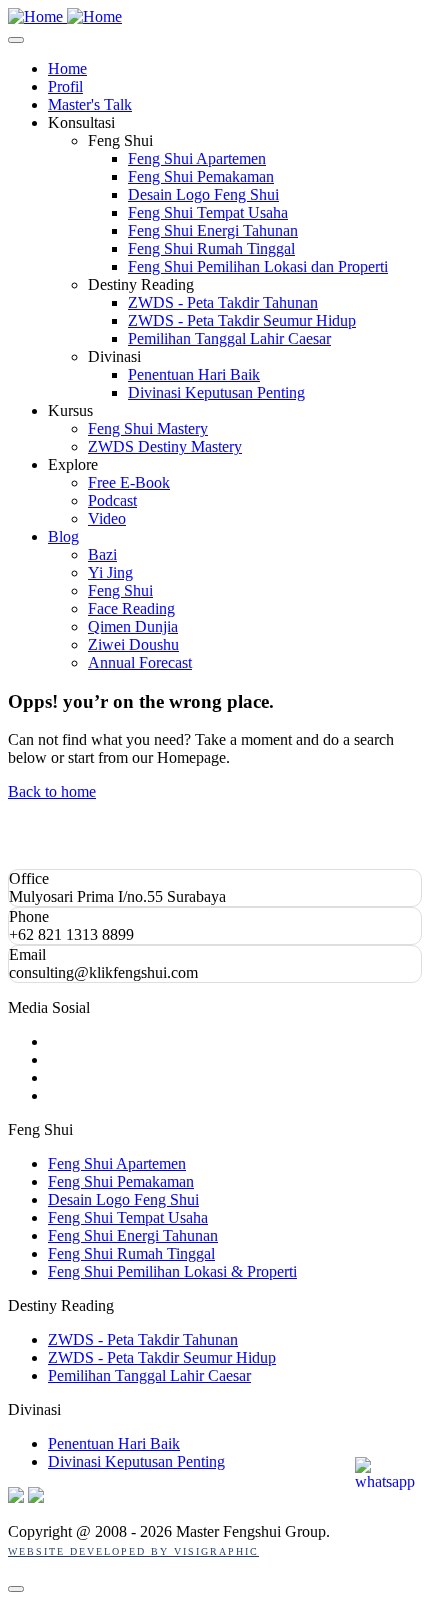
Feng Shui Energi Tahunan (213, 230)
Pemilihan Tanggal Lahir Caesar (229, 338)
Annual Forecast (140, 662)
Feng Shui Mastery (148, 428)
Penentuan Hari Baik (194, 374)
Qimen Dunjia (133, 626)
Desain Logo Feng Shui (203, 194)
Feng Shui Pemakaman (201, 176)
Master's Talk (90, 104)
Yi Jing (110, 572)
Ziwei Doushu (133, 644)
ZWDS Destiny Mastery (165, 446)
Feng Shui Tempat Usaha (208, 212)
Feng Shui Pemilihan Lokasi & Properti (172, 1271)
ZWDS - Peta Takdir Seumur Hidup (242, 320)
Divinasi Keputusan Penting (216, 392)
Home (67, 68)
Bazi (102, 554)
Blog (63, 536)
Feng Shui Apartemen (197, 158)
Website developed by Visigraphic (133, 1551)
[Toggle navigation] (16, 40)
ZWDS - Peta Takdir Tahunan (223, 302)
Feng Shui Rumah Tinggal (211, 248)
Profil (65, 86)
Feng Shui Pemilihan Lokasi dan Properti (258, 266)
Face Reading (131, 608)
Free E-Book (129, 482)
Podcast (112, 500)
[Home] (65, 16)
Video (107, 518)
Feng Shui (120, 590)
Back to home (52, 791)
